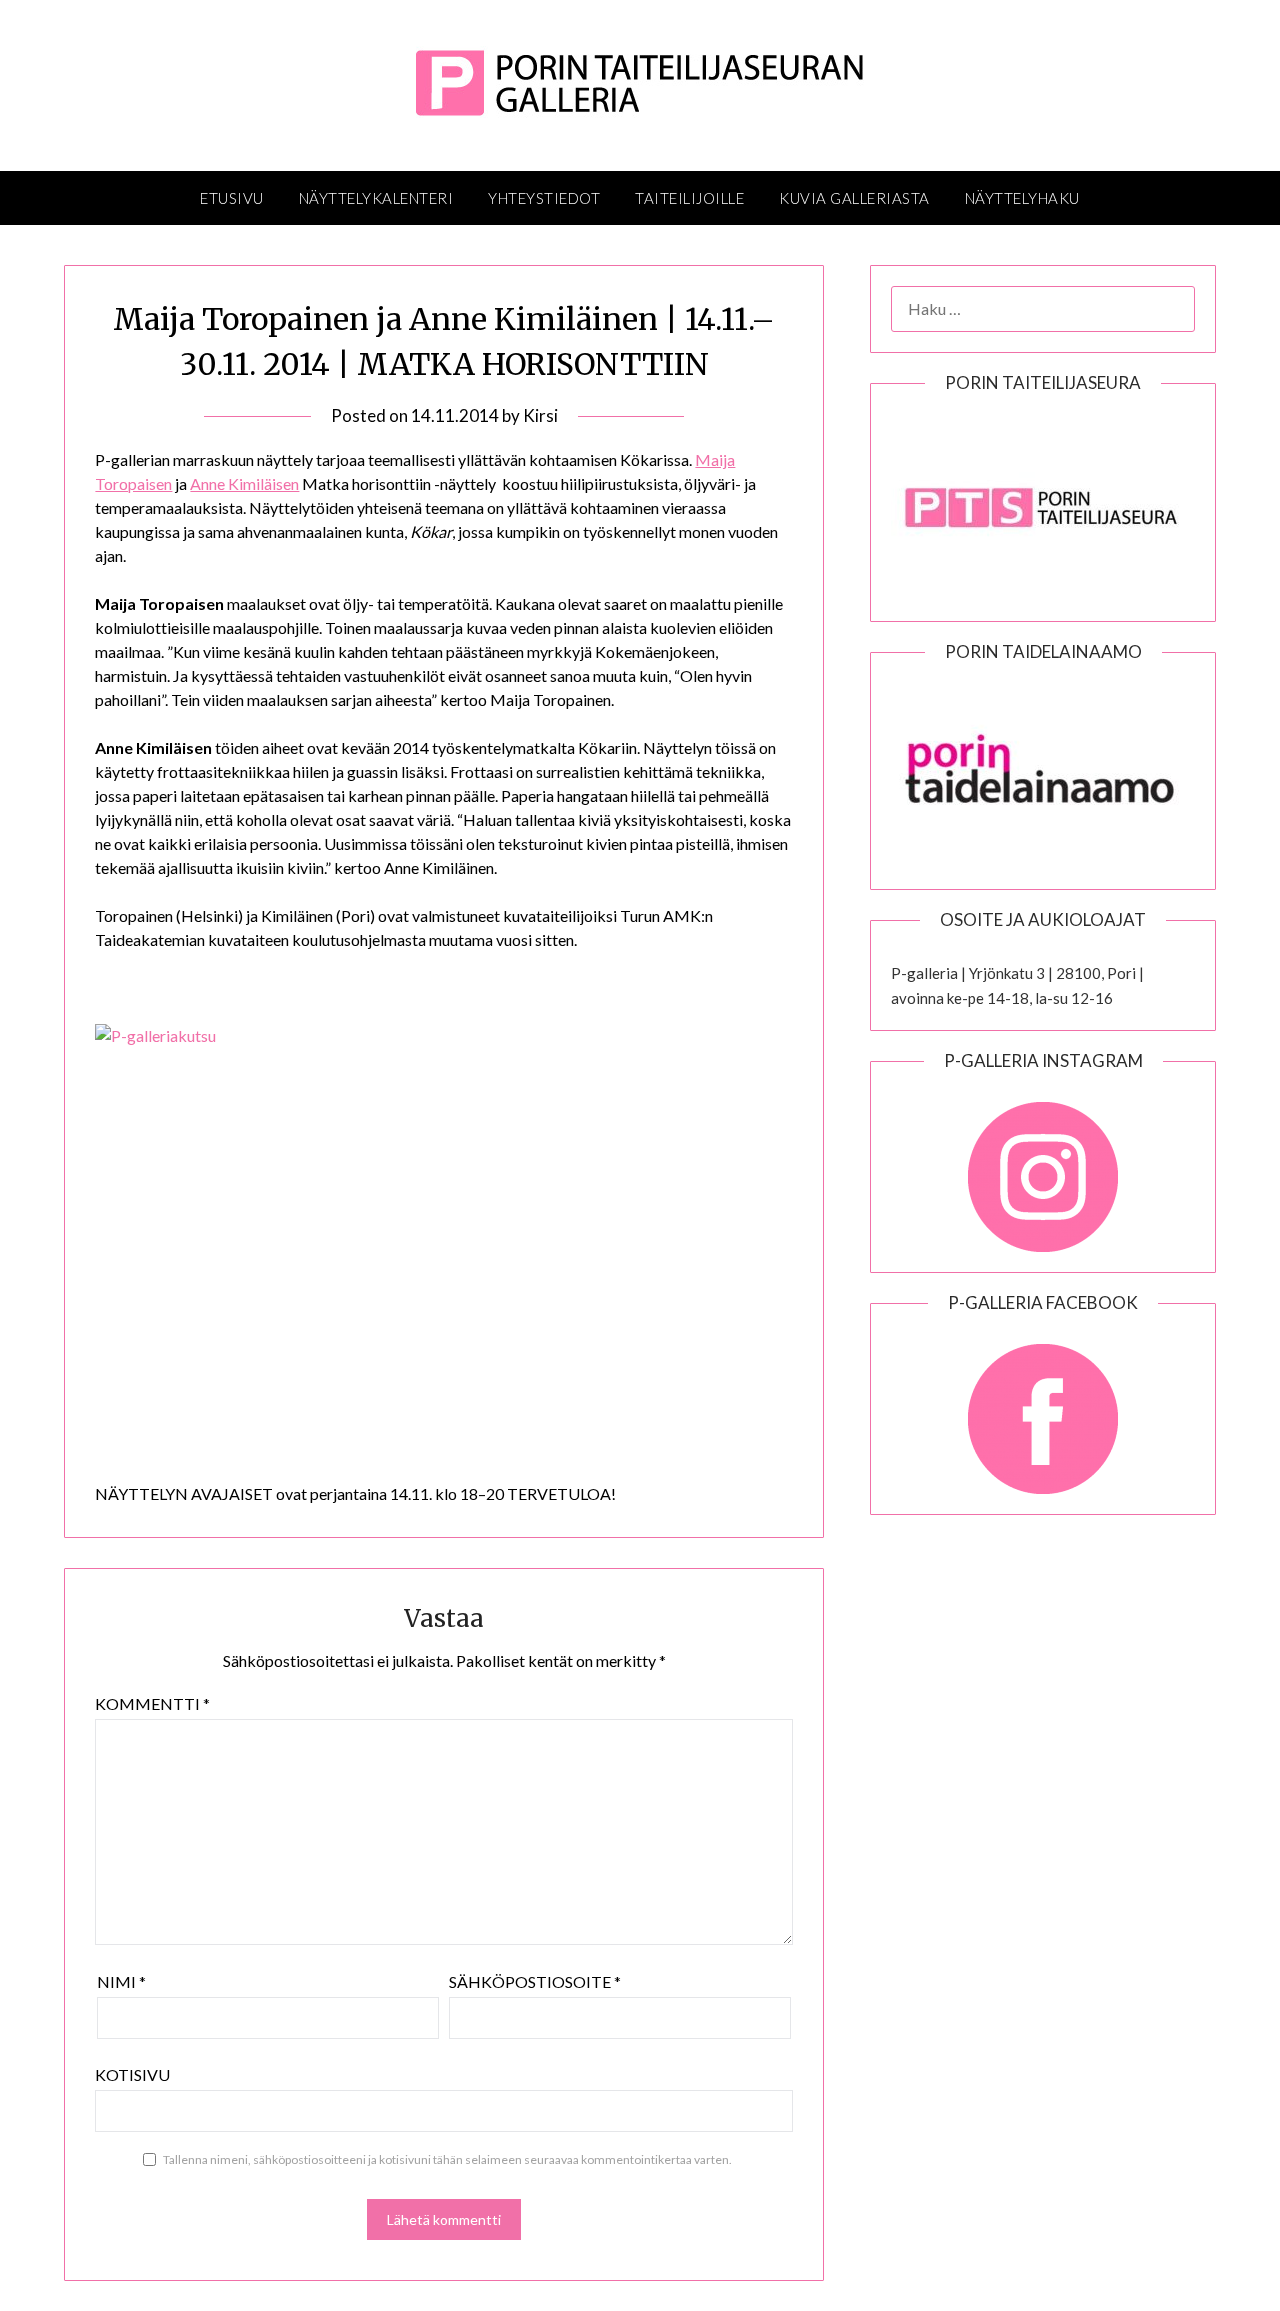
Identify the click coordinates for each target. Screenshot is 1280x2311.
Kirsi (540, 415)
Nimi (121, 1981)
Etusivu (232, 198)
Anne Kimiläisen (244, 483)
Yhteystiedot (544, 198)
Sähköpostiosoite (535, 1981)
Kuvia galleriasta (854, 198)
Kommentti (152, 1703)
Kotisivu (132, 2074)
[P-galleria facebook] (1043, 1409)
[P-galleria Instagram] (1043, 1167)
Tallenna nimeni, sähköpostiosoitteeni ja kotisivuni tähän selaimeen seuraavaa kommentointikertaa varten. (447, 2159)
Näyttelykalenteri (376, 198)
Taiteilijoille (689, 198)
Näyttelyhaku (1022, 198)
